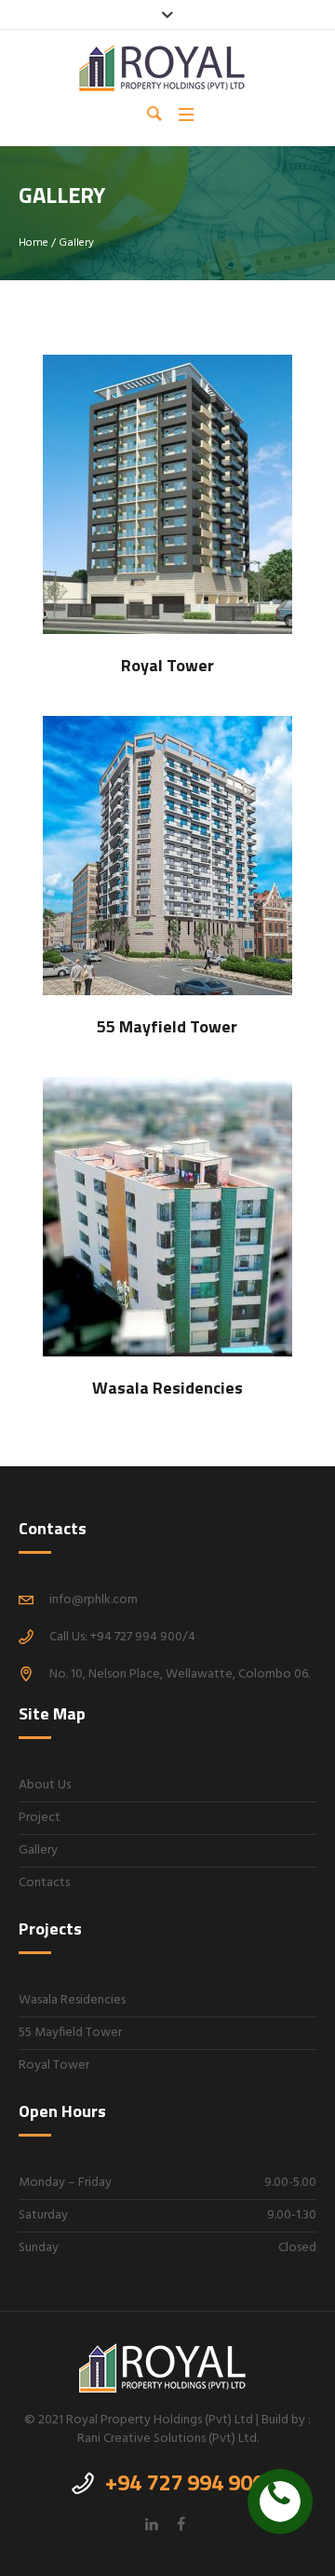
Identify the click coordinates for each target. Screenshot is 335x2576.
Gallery (38, 1850)
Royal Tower (54, 2065)
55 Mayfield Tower (70, 2033)
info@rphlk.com (94, 1600)
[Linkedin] (152, 2524)
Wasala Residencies (72, 2000)
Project (40, 1818)
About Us (45, 1785)
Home (33, 243)
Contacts (44, 1883)
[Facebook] (181, 2524)
